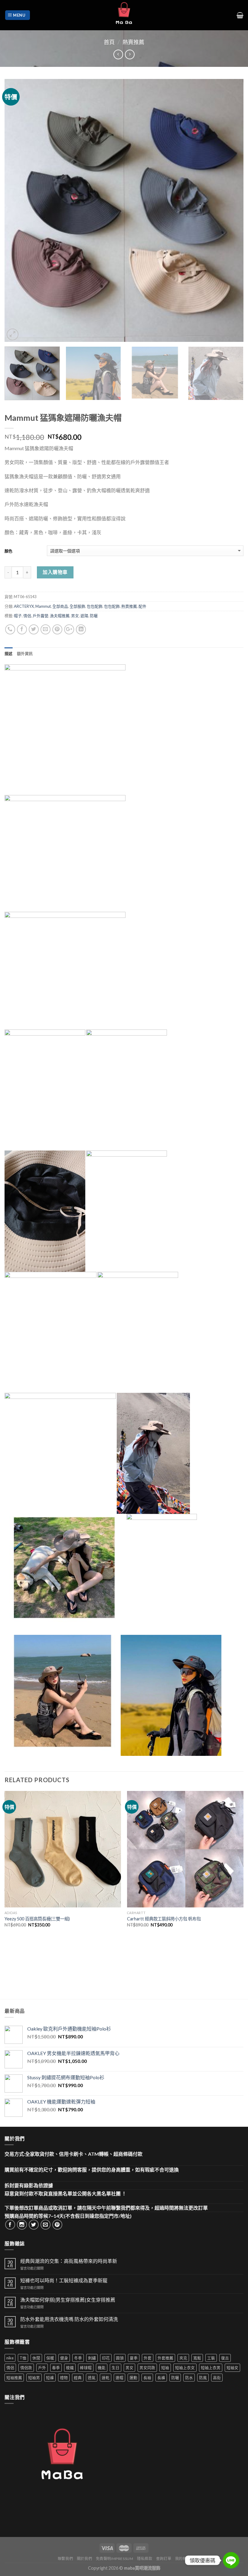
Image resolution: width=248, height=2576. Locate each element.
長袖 (147, 2378)
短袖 (165, 2368)
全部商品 (60, 606)
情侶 (27, 616)
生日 (116, 2368)
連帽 (119, 2378)
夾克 (183, 2358)
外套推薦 (165, 2358)
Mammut (43, 606)
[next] (231, 210)
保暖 (50, 2358)
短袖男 (34, 2378)
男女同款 (147, 2368)
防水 (189, 2378)
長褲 (161, 2378)
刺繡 (92, 2358)
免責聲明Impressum (115, 2559)
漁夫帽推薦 (60, 616)
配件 (142, 606)
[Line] (231, 2560)
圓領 (120, 2358)
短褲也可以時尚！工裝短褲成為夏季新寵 (64, 2280)
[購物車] (240, 15)
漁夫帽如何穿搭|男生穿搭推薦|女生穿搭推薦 (68, 2300)
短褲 (50, 2378)
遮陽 (84, 616)
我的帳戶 (183, 2559)
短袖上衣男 (211, 2368)
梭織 (70, 2368)
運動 (133, 2378)
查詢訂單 (164, 2559)
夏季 (134, 2358)
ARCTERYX (24, 606)
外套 (148, 2358)
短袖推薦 (14, 2378)
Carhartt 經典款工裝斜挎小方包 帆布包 (164, 1919)
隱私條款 (145, 2559)
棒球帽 (86, 2368)
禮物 (64, 2378)
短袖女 (232, 2368)
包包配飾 (95, 606)
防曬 (94, 616)
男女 (75, 616)
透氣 (92, 2378)
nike (10, 2358)
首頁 (109, 42)
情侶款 (26, 2368)
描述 (9, 653)
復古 (225, 2358)
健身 (64, 2358)
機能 (102, 2368)
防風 (203, 2378)
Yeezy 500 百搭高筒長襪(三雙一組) (37, 1919)
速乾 (106, 2378)
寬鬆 (197, 2358)
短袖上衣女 (185, 2368)
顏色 (8, 551)
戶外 (42, 2368)
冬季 (78, 2358)
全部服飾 (77, 606)
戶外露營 (41, 616)
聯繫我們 (65, 2559)
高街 (217, 2378)
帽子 (18, 616)
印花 (106, 2358)
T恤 (23, 2358)
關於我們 (84, 2559)
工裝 (211, 2358)
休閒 (36, 2358)
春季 (56, 2368)
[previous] (17, 210)
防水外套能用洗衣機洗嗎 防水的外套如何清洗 (69, 2319)
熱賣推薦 (133, 42)
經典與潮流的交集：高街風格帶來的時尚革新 (69, 2261)
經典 (78, 2378)
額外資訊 (25, 653)
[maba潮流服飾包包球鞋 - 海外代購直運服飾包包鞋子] (124, 15)
